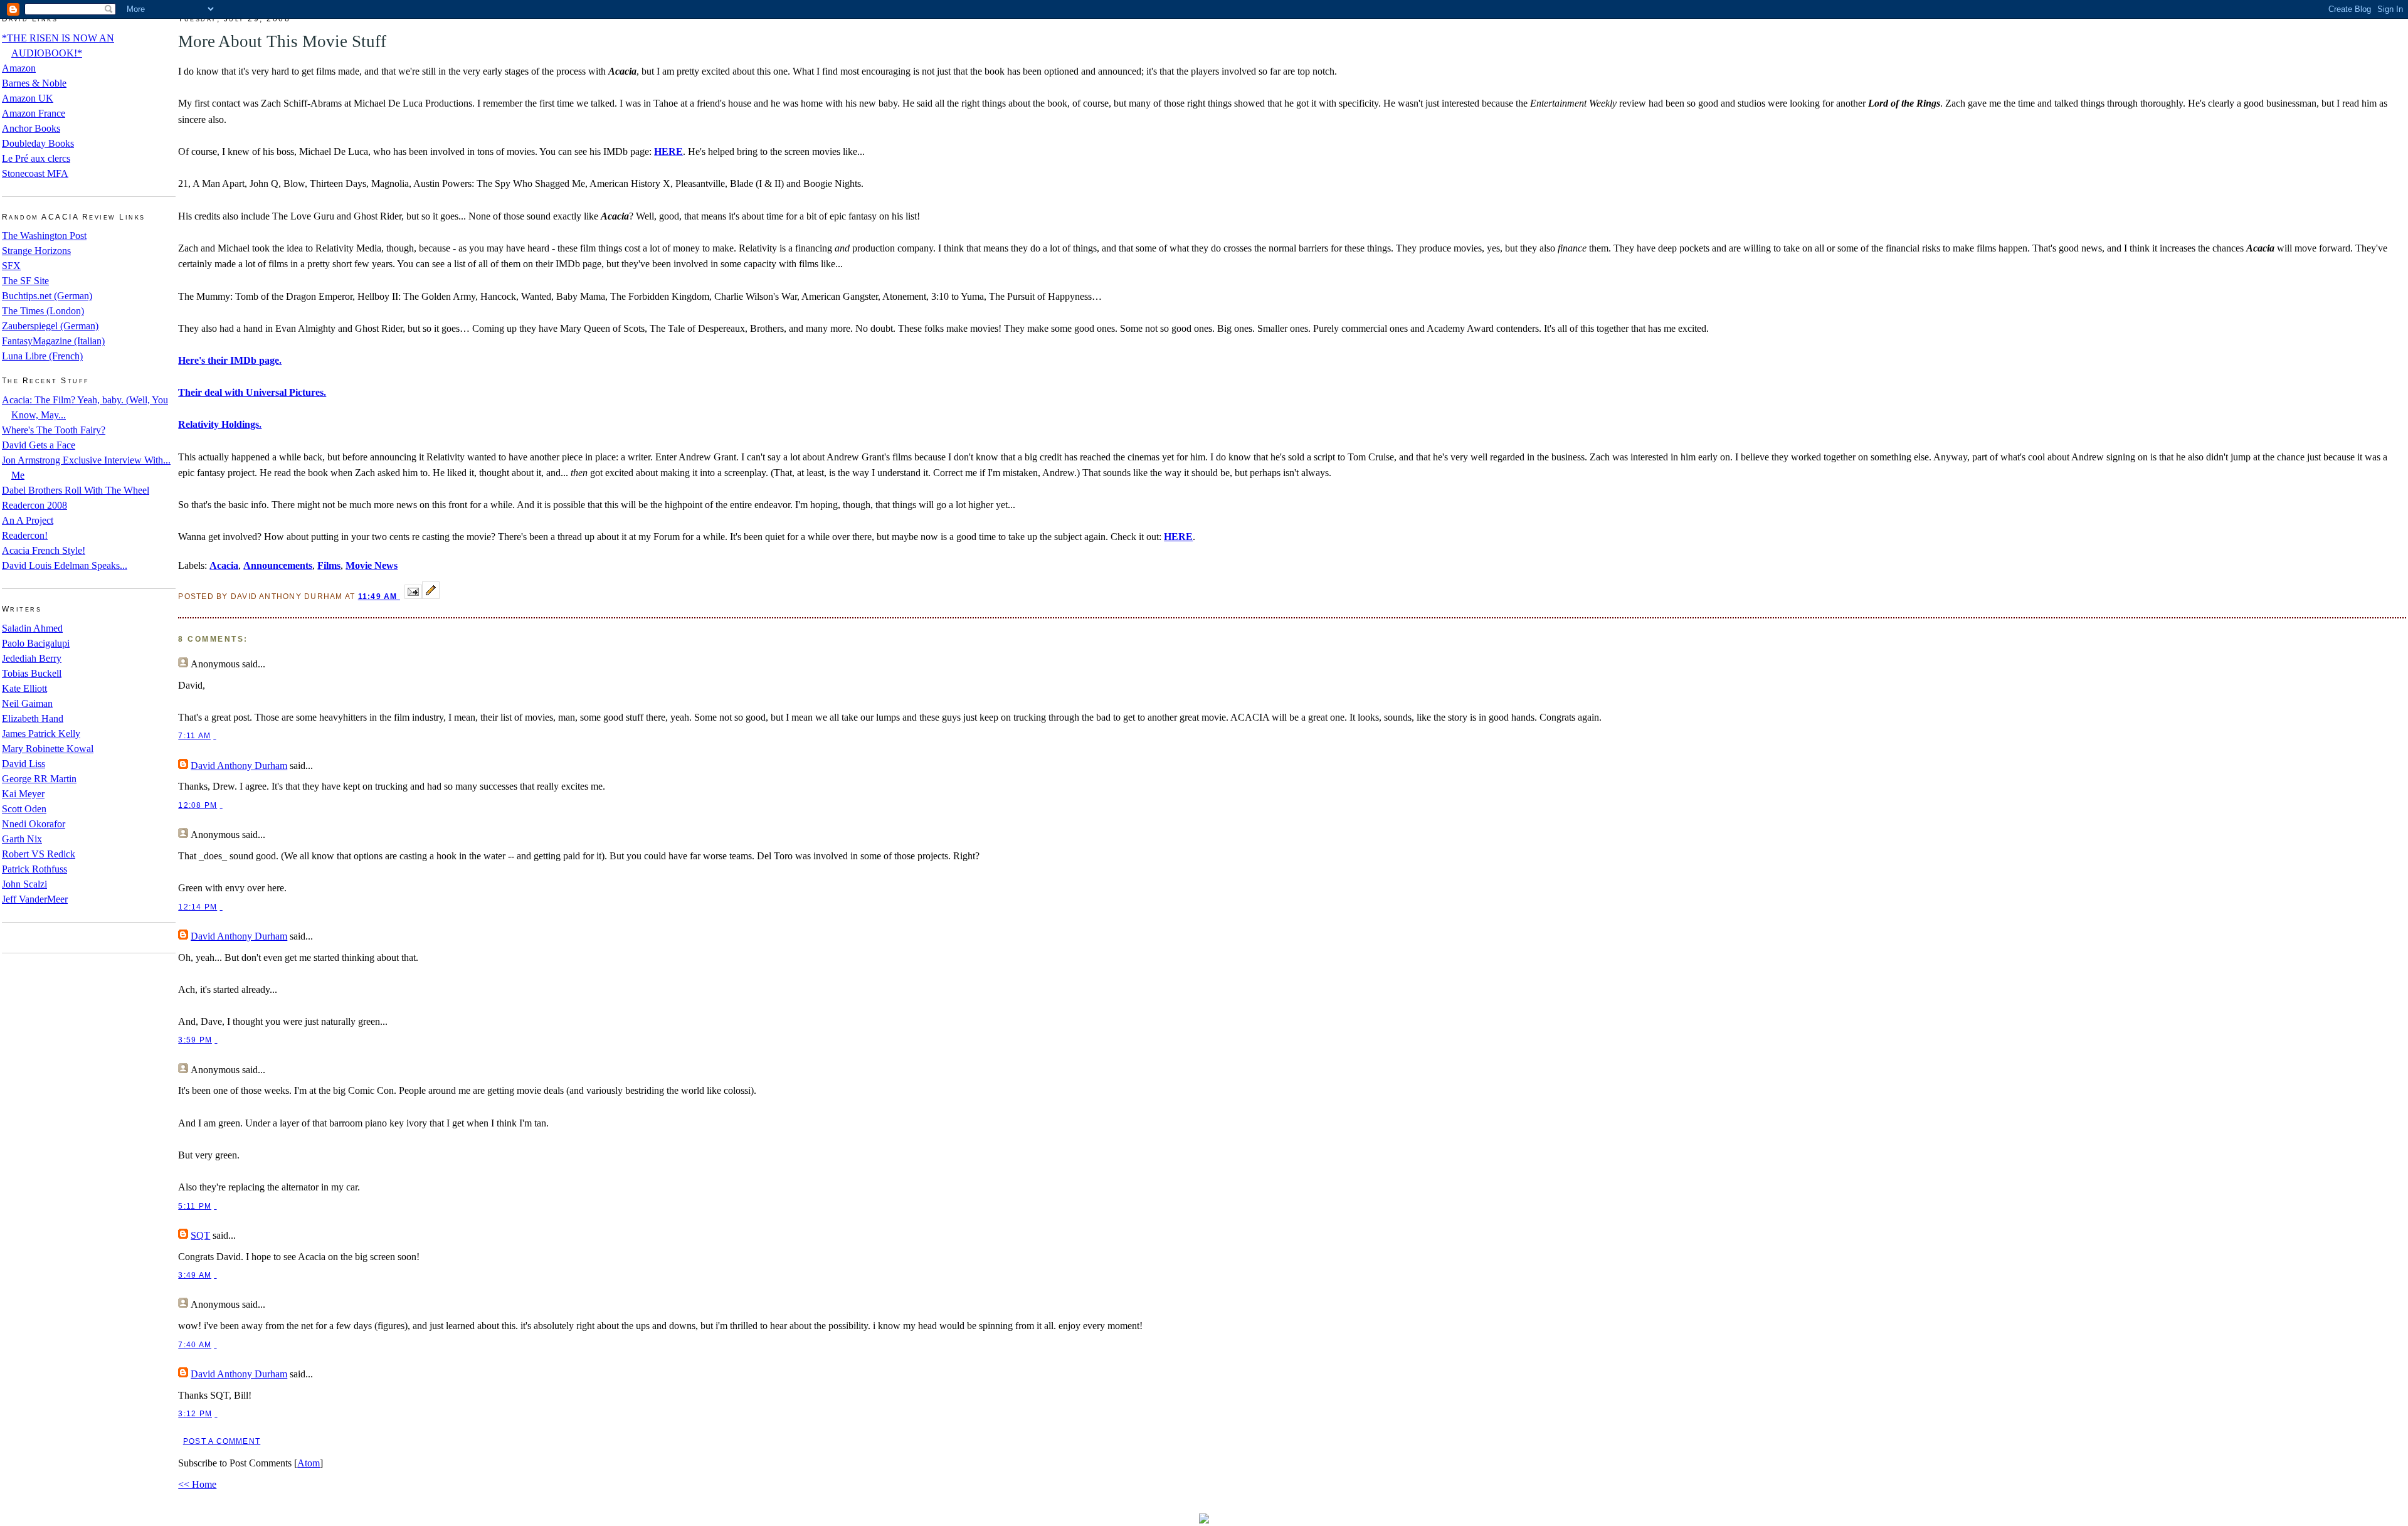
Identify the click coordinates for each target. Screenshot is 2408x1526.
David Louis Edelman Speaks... (65, 565)
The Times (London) (43, 311)
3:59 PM (195, 1040)
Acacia (224, 565)
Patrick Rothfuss (34, 869)
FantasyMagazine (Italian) (53, 341)
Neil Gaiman (27, 703)
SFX (11, 266)
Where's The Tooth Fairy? (54, 430)
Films (329, 565)
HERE (668, 151)
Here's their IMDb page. (230, 360)
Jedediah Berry (32, 658)
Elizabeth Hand (33, 718)
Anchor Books (31, 128)
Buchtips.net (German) (47, 296)
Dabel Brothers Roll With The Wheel (76, 490)
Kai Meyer (23, 794)
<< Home (197, 1484)
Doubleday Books (38, 143)
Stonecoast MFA (35, 173)
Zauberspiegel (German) (50, 326)
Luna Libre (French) (42, 356)
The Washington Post (44, 236)
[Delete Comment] (214, 736)
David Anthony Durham (239, 766)
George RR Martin (39, 779)
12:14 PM (198, 907)
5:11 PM (195, 1206)
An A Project (28, 520)
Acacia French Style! (44, 550)
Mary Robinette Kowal (48, 749)
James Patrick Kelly (41, 734)
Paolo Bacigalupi (36, 643)
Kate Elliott (24, 688)
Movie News (372, 565)
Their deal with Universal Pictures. (252, 392)
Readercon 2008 (34, 505)
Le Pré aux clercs (36, 158)
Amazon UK (28, 98)
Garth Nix (22, 839)
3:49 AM (195, 1275)
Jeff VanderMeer (35, 899)
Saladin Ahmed (32, 628)
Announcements (278, 565)
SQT (200, 1235)
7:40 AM (195, 1345)
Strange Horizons (36, 251)
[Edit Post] (431, 596)
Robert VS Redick (39, 854)
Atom (309, 1463)
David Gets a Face (39, 445)
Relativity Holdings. (220, 424)
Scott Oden (24, 809)
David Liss (24, 764)
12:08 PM (198, 805)
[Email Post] (413, 596)
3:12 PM (195, 1414)
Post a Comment (222, 1441)
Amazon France (34, 113)
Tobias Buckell (32, 673)
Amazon (19, 68)
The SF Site (25, 281)
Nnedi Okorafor (34, 824)
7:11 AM (194, 736)
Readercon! (25, 535)
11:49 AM (379, 596)
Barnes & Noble (34, 83)
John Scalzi (24, 884)
